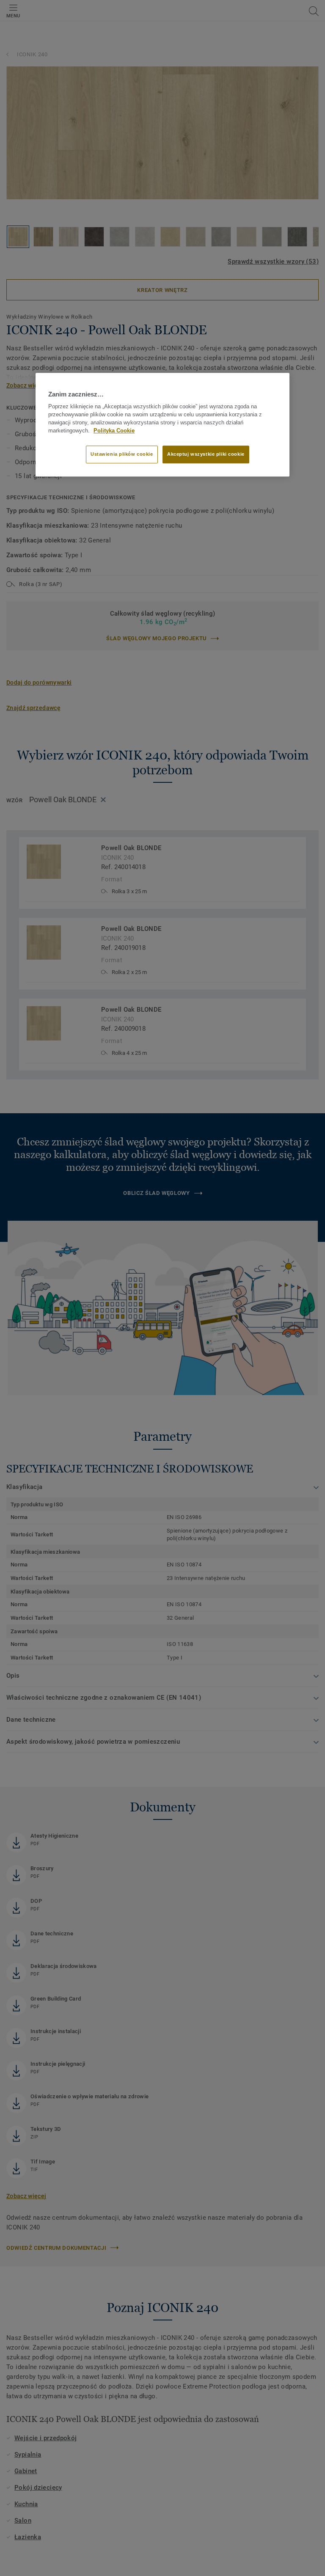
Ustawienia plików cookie (122, 454)
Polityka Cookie (114, 431)
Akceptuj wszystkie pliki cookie (206, 454)
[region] (162, 424)
